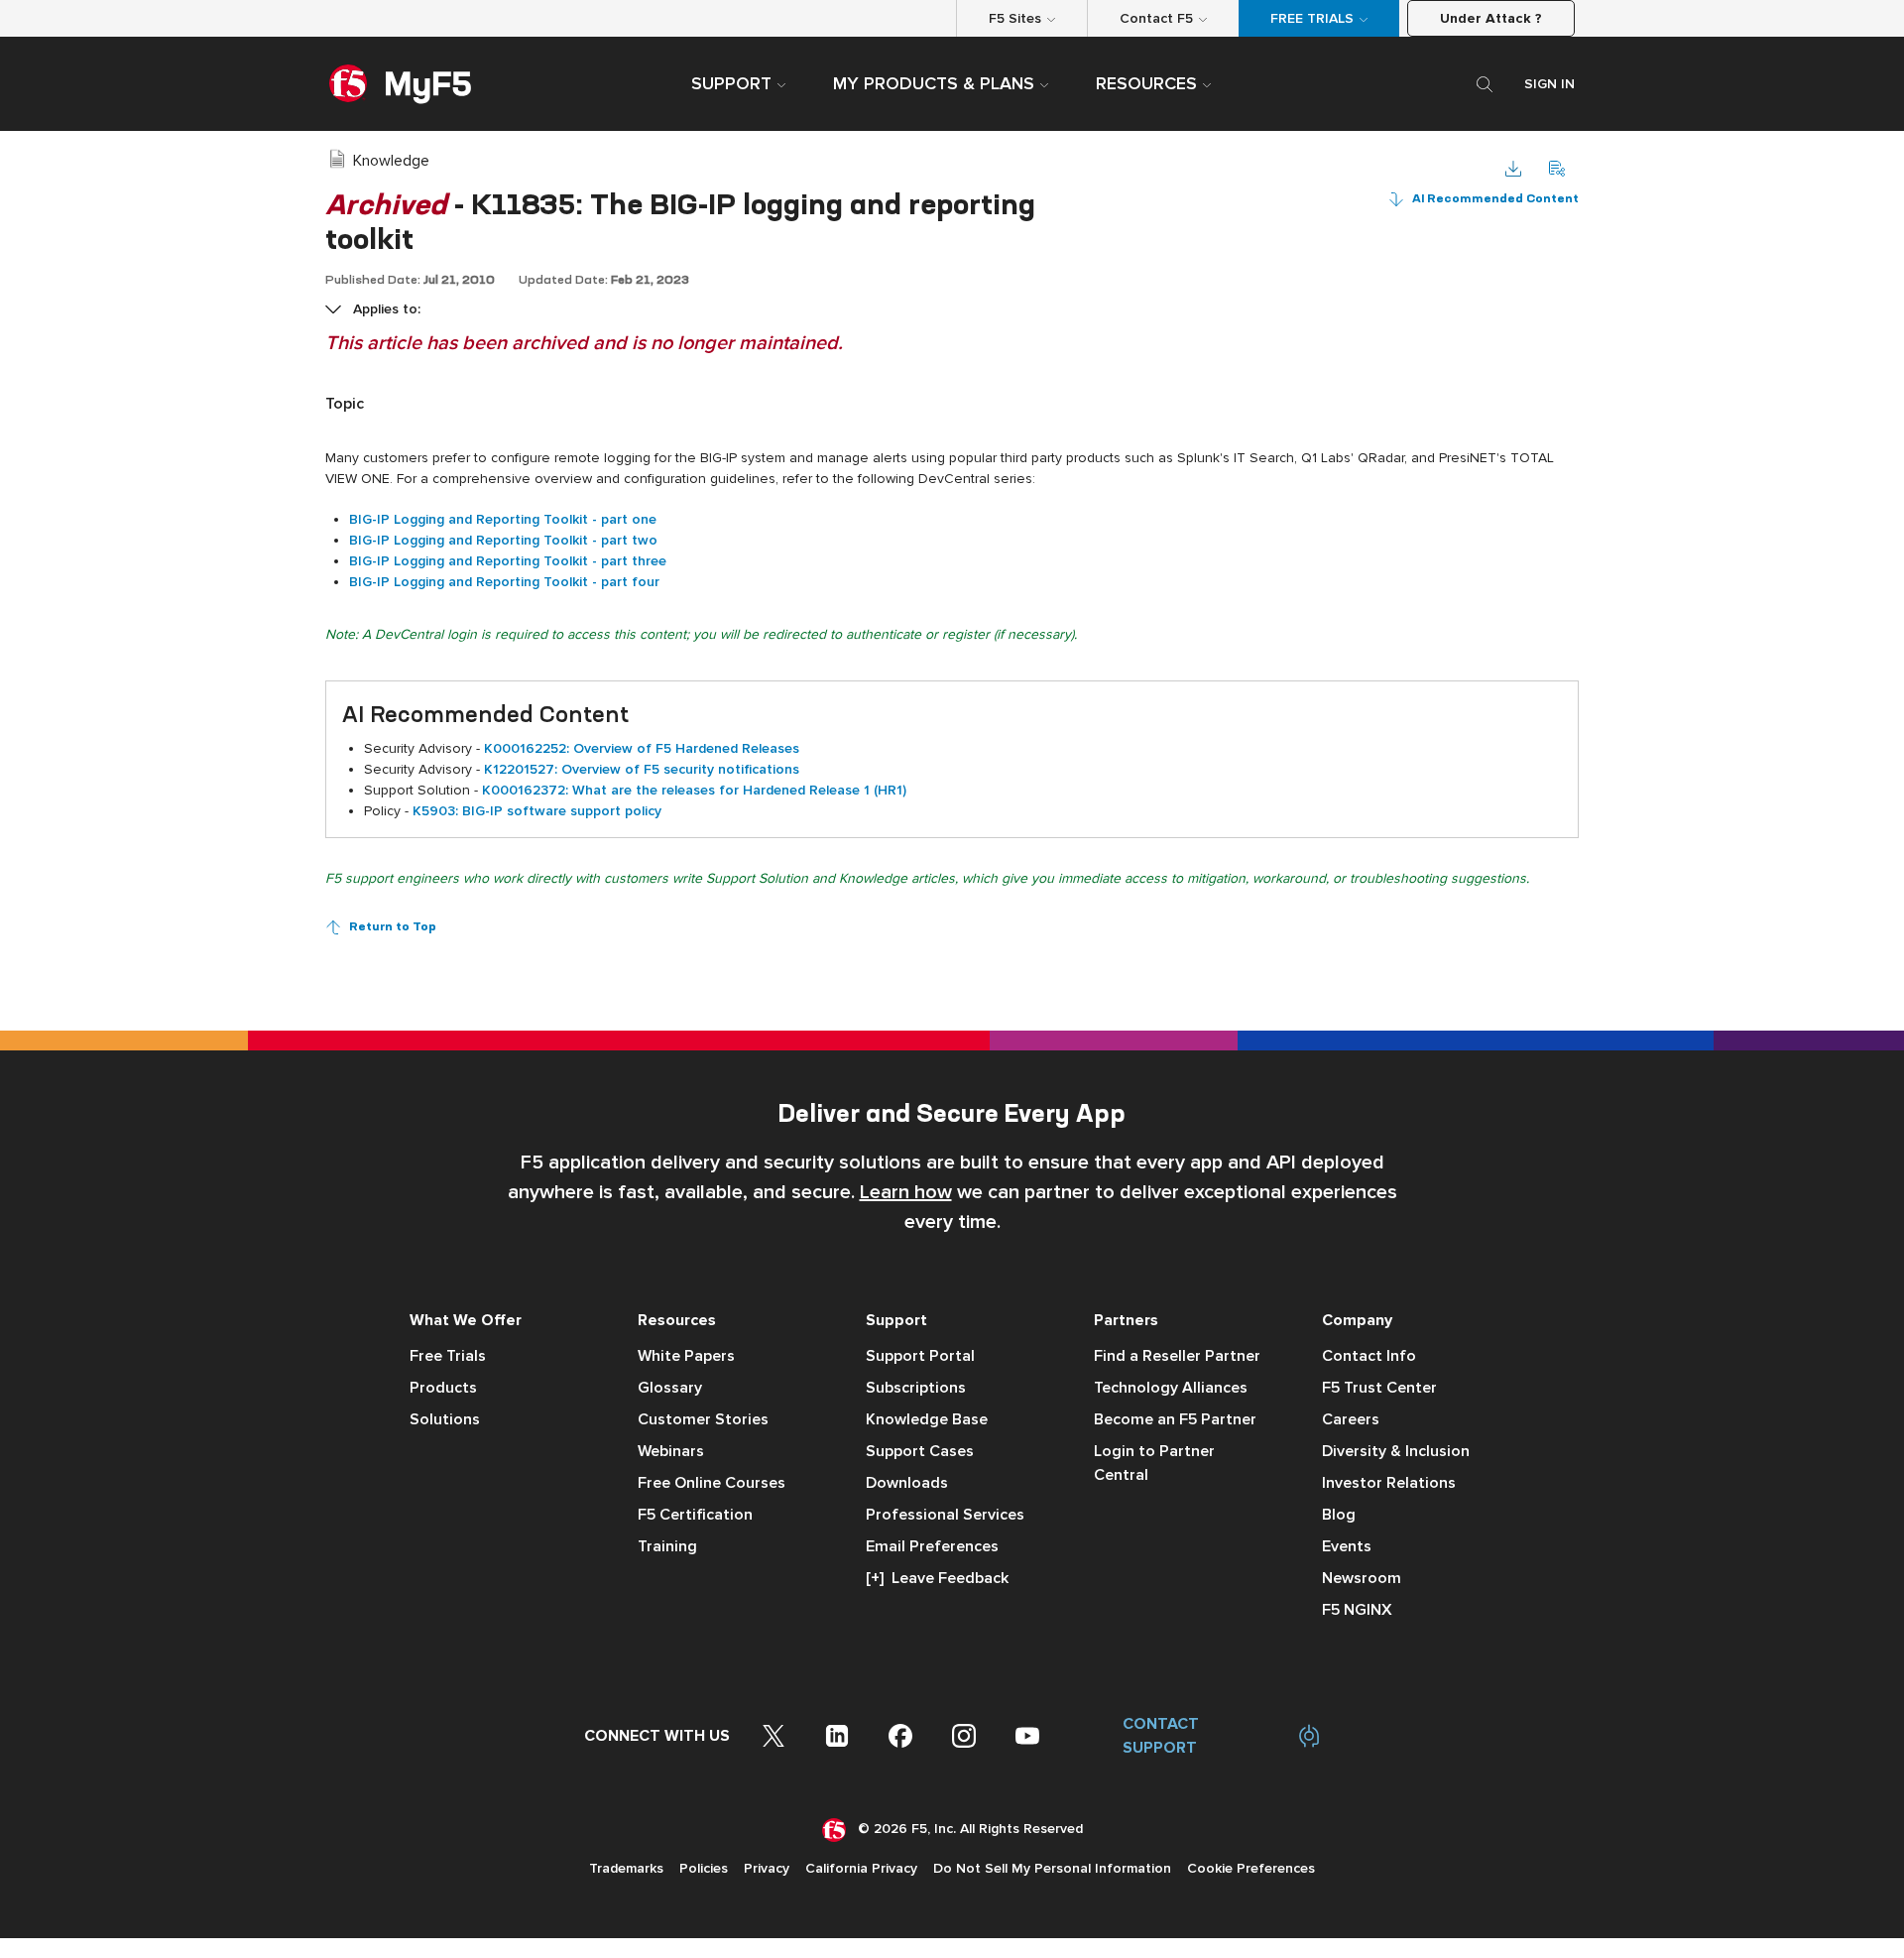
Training (667, 1546)
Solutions (445, 1419)
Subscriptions (916, 1388)
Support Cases (920, 1451)
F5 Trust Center (1379, 1388)
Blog (1339, 1515)
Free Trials (448, 1356)
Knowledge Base (927, 1419)
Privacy (767, 1868)
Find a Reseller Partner (1177, 1356)
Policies (704, 1868)
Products (443, 1388)
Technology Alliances (1171, 1388)
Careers (1351, 1419)
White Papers (686, 1356)
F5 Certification (695, 1515)
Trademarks (626, 1868)
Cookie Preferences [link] (1251, 1868)
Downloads (907, 1483)
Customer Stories (703, 1419)
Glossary (670, 1388)
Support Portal (920, 1356)
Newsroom (1362, 1578)
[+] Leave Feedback (937, 1578)
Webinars (671, 1451)
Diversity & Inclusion (1396, 1451)
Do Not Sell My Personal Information (1052, 1868)
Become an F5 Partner (1175, 1419)
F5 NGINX (1357, 1610)
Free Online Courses (712, 1483)
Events (1347, 1546)
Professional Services (945, 1515)
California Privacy (861, 1868)
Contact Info (1369, 1356)
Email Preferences (932, 1546)
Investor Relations (1389, 1483)
